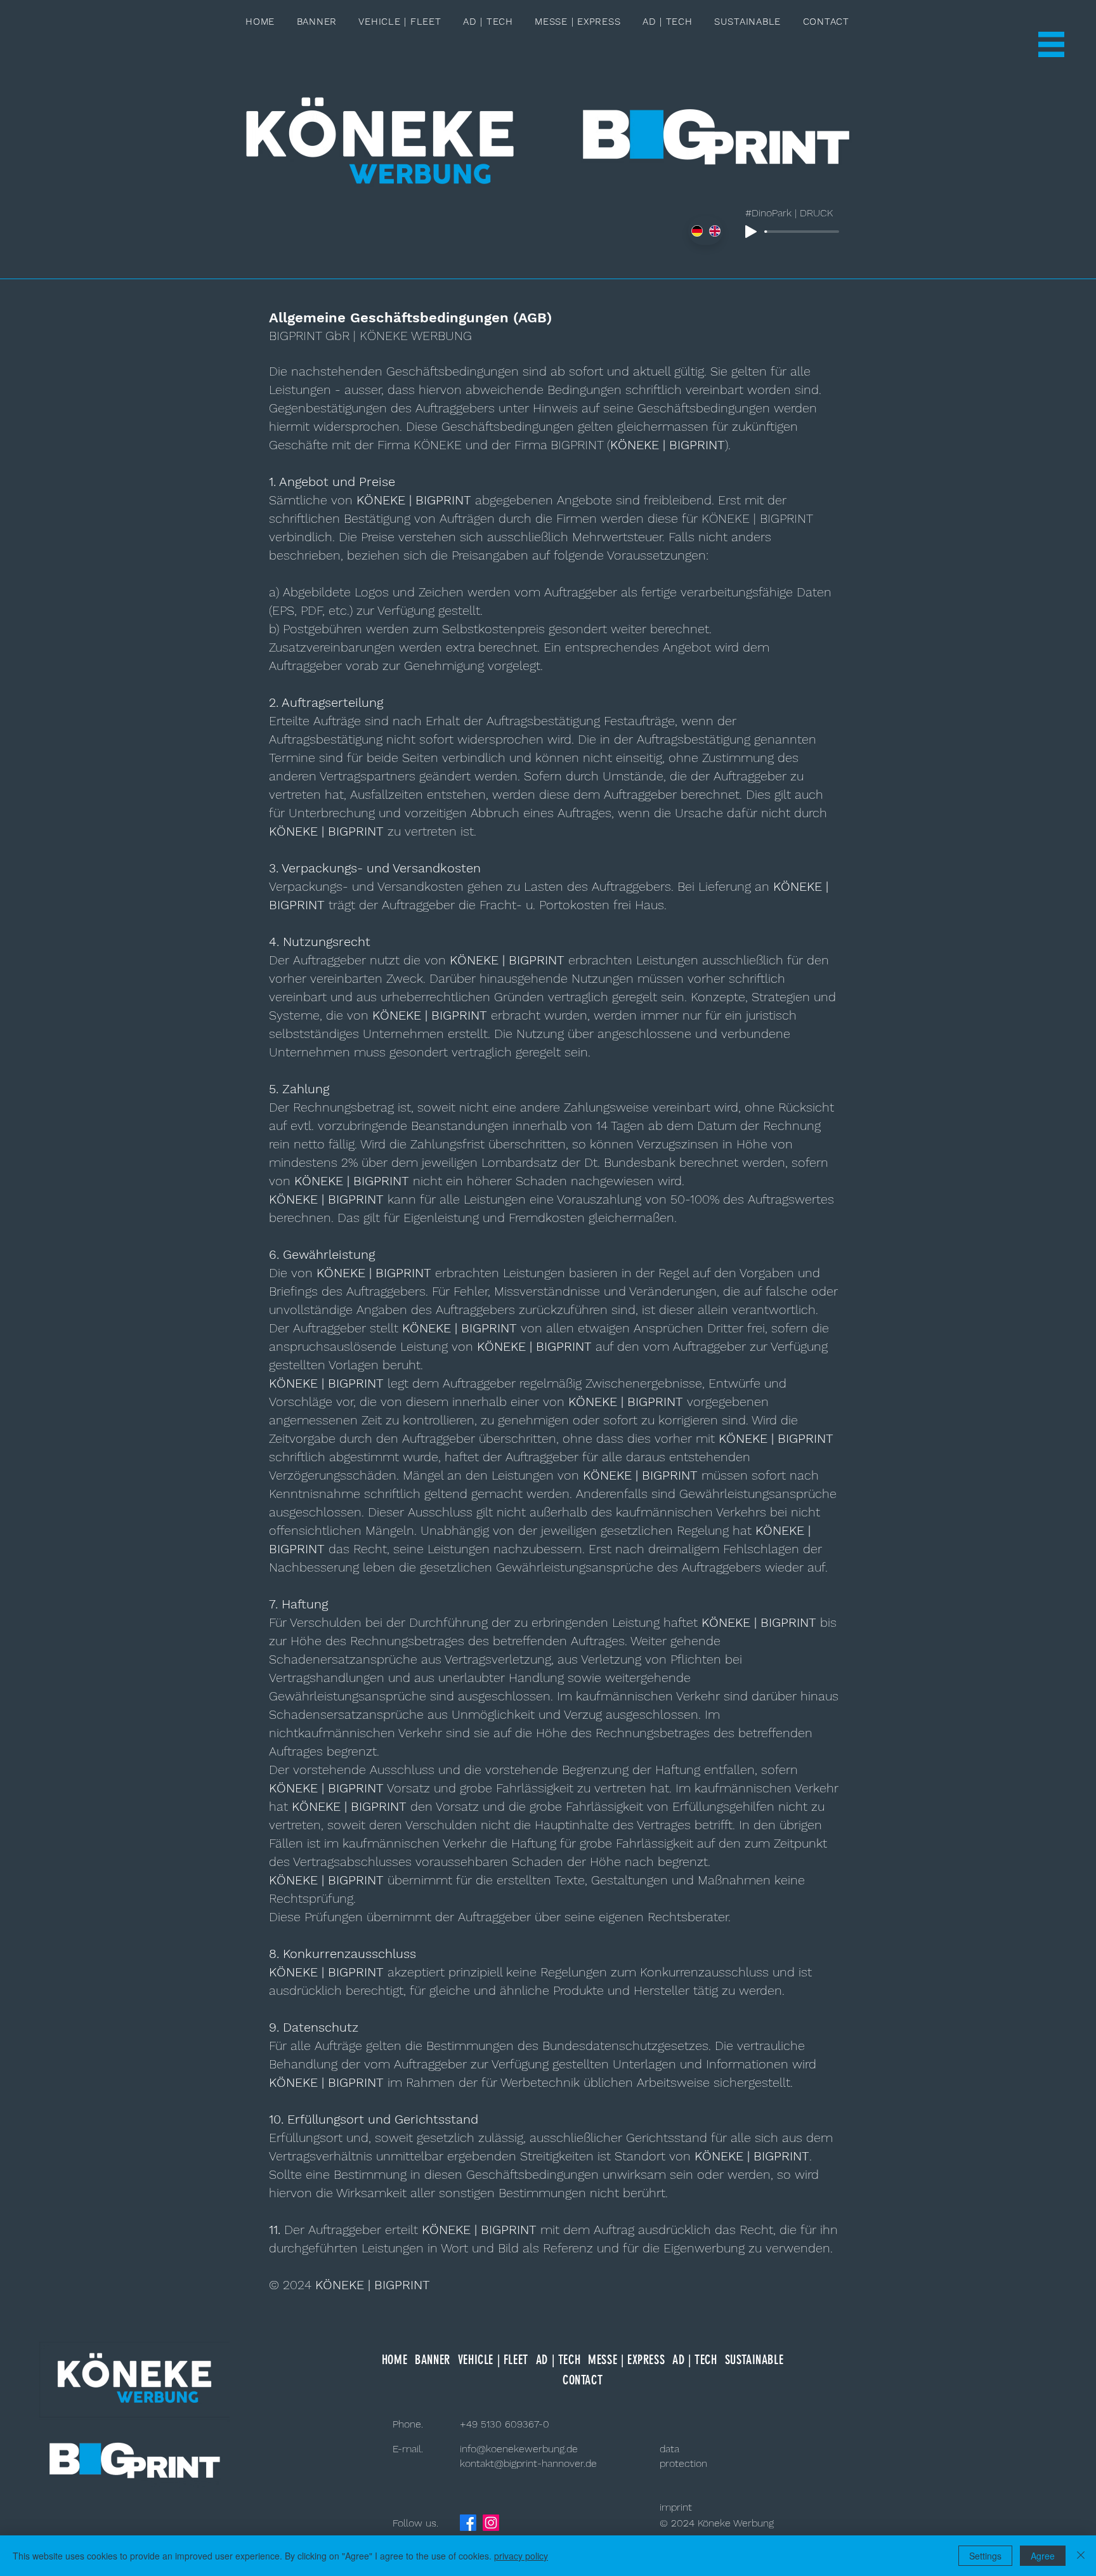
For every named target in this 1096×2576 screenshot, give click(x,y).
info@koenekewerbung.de (519, 2449)
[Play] (751, 232)
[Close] (1081, 2556)
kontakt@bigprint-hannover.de (528, 2463)
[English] (714, 231)
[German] (697, 231)
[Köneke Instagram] (491, 2523)
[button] (1051, 44)
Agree (1043, 2556)
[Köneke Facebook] (468, 2523)
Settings (985, 2556)
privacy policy (521, 2556)
